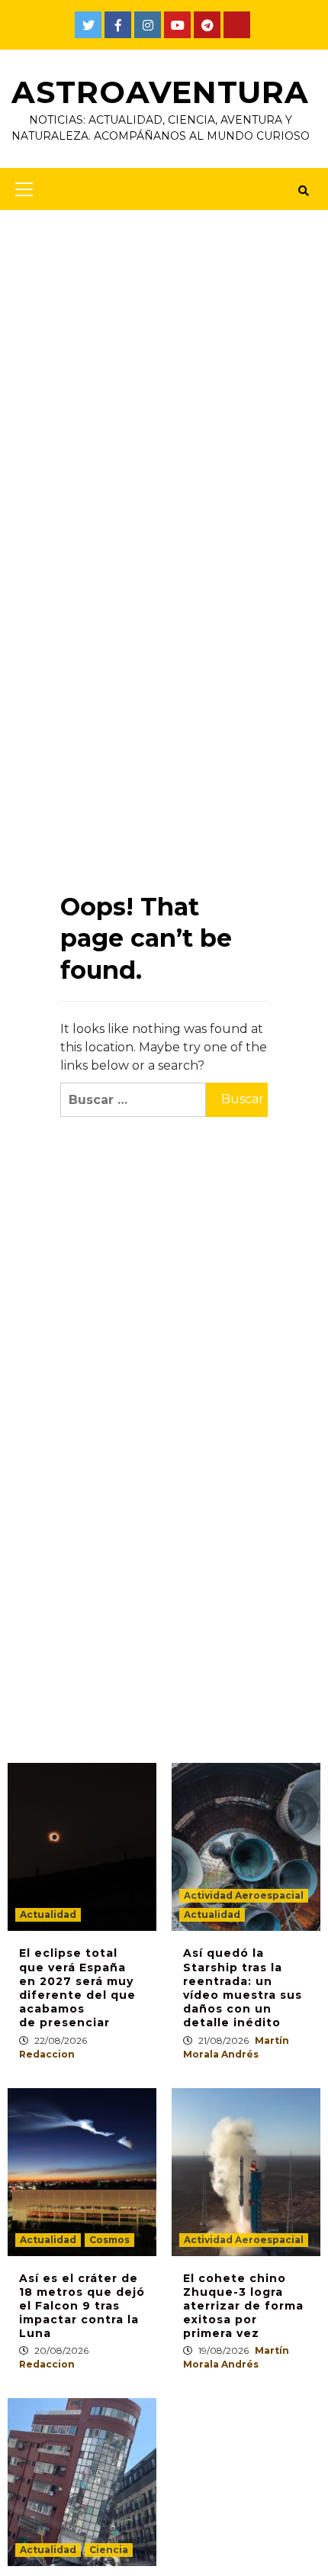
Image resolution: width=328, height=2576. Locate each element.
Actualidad (48, 1914)
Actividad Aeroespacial (244, 1895)
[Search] (303, 191)
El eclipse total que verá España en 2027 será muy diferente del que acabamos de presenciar (77, 1988)
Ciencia (109, 2550)
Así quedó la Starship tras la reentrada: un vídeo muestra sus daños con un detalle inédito (243, 1988)
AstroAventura (160, 92)
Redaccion (47, 2054)
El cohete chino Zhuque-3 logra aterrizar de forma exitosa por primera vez (243, 2306)
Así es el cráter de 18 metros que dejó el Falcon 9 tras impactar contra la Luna (82, 2306)
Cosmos (109, 2240)
